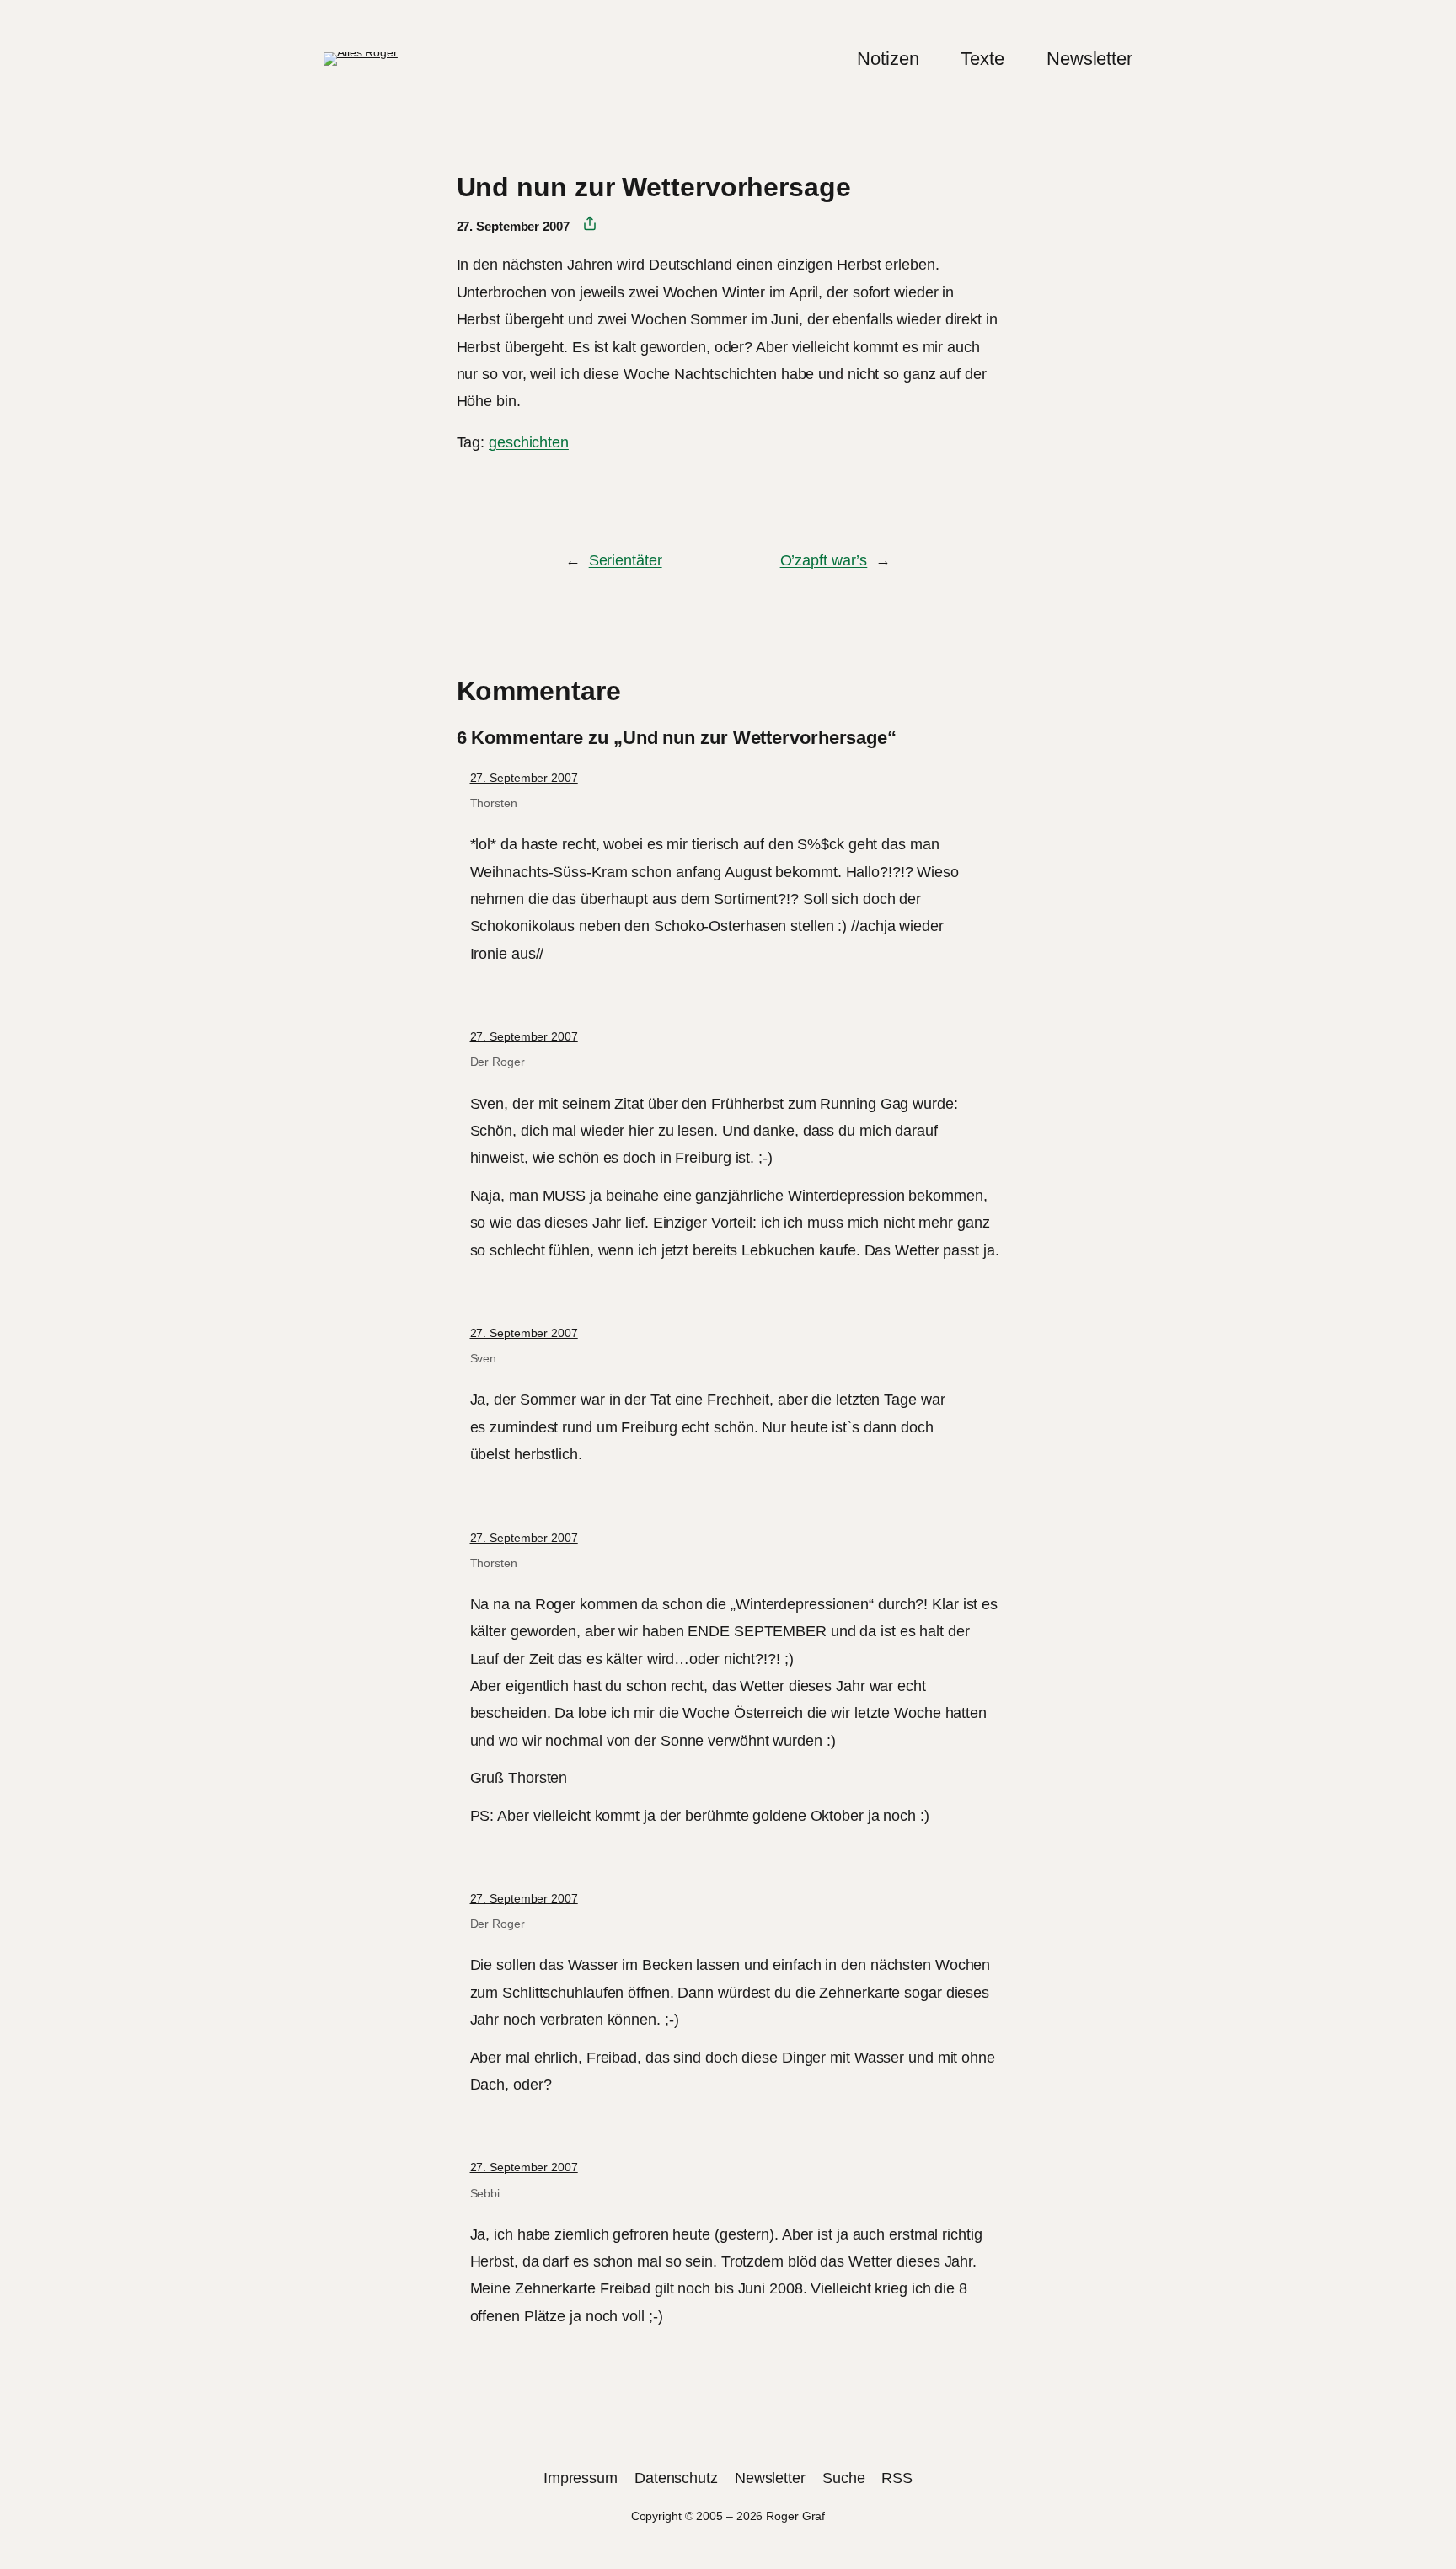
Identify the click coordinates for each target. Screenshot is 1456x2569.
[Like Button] (469, 489)
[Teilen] (583, 224)
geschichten (529, 442)
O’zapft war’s (824, 560)
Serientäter (626, 560)
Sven (484, 1358)
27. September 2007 (524, 778)
